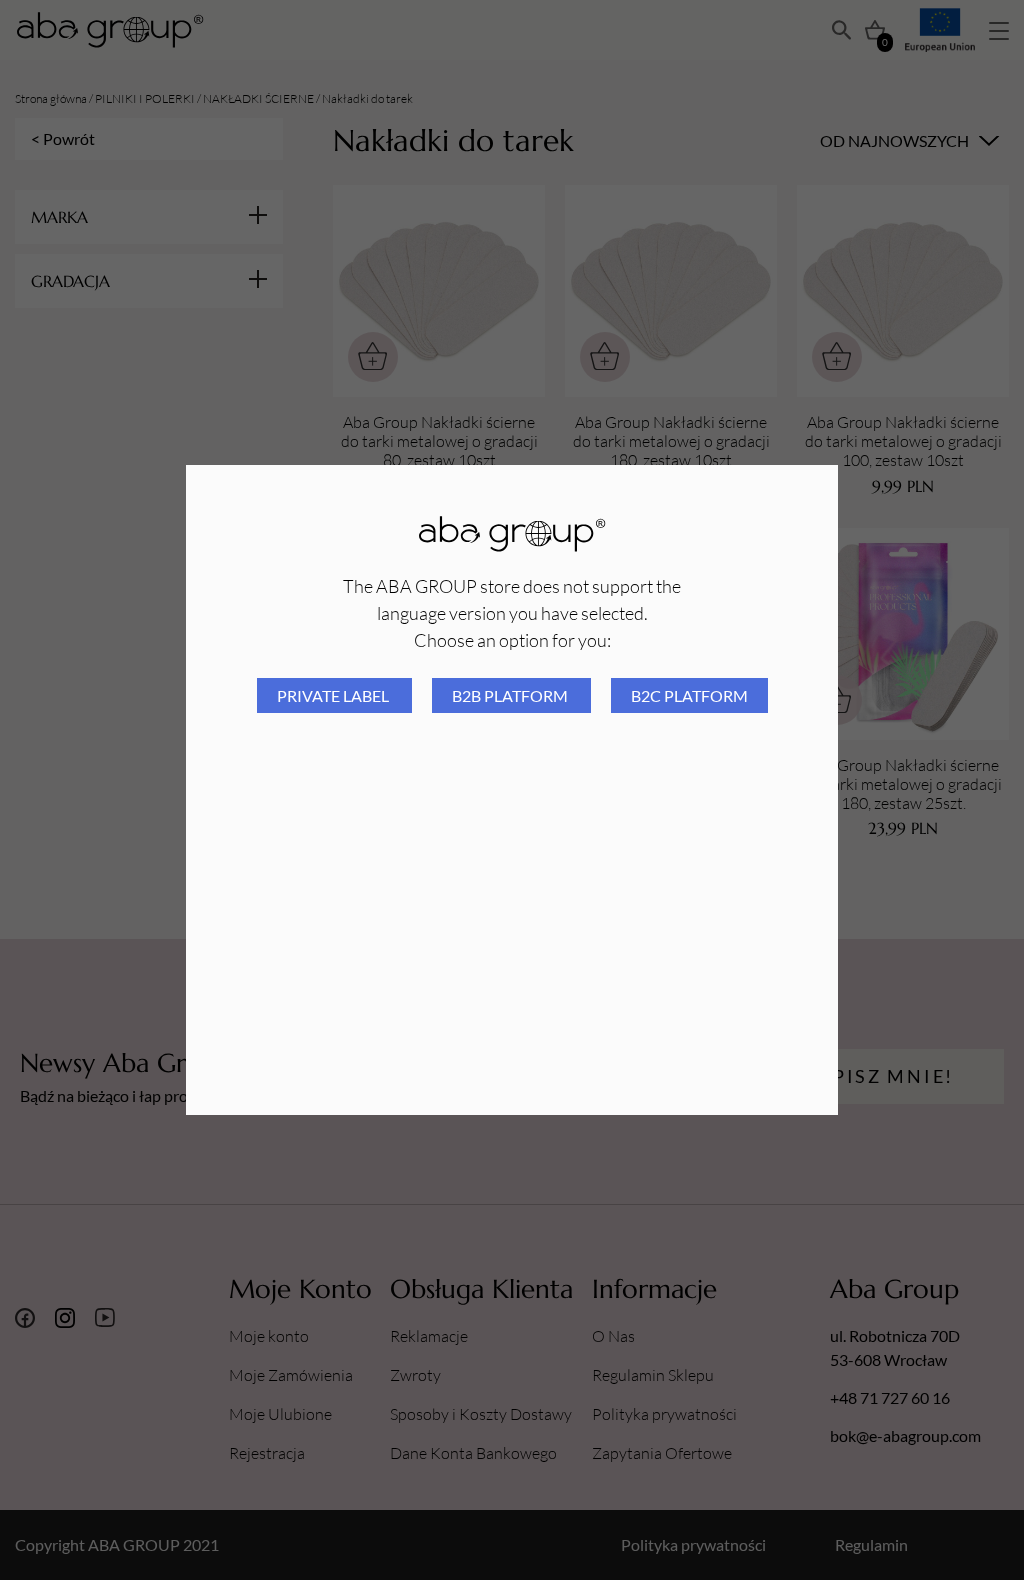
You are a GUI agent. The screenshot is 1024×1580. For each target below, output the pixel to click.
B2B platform (511, 695)
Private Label (334, 695)
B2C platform (689, 695)
